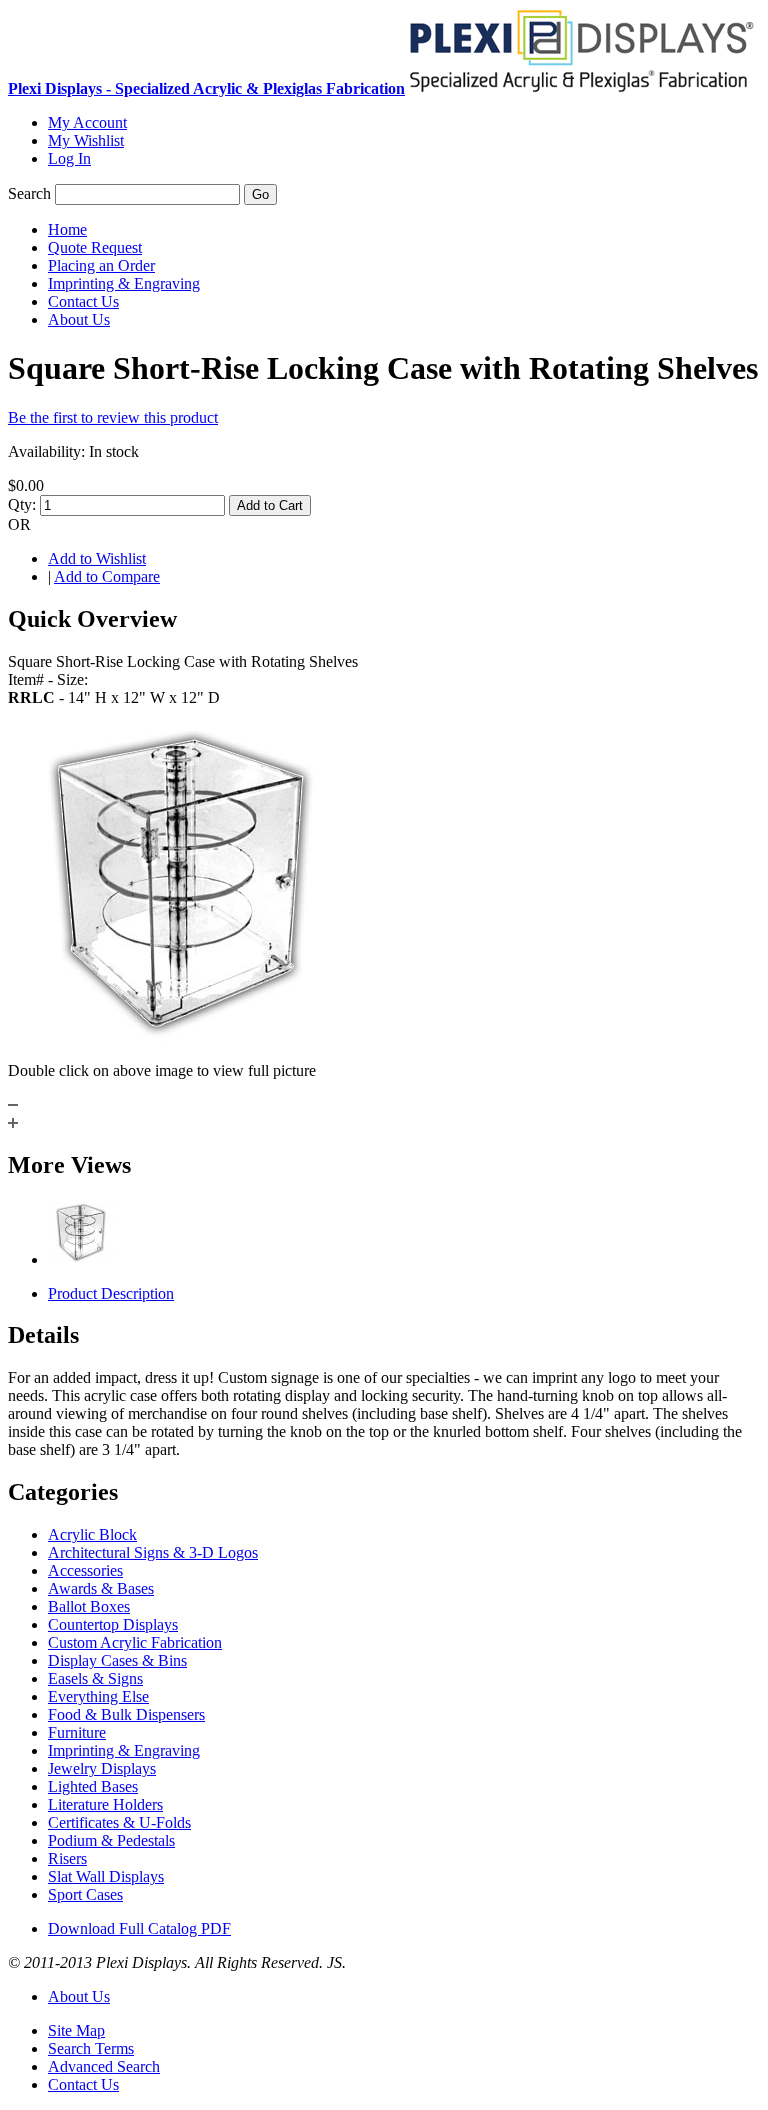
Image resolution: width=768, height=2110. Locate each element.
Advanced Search (104, 2066)
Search (29, 193)
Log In (69, 158)
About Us (79, 1996)
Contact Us (83, 2084)
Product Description (111, 1293)
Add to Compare (107, 576)
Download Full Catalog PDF (139, 1928)
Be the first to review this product (113, 417)
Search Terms (91, 2048)
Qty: (22, 504)
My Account (87, 122)
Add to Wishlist (97, 558)
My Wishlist (86, 140)
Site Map (76, 2030)
